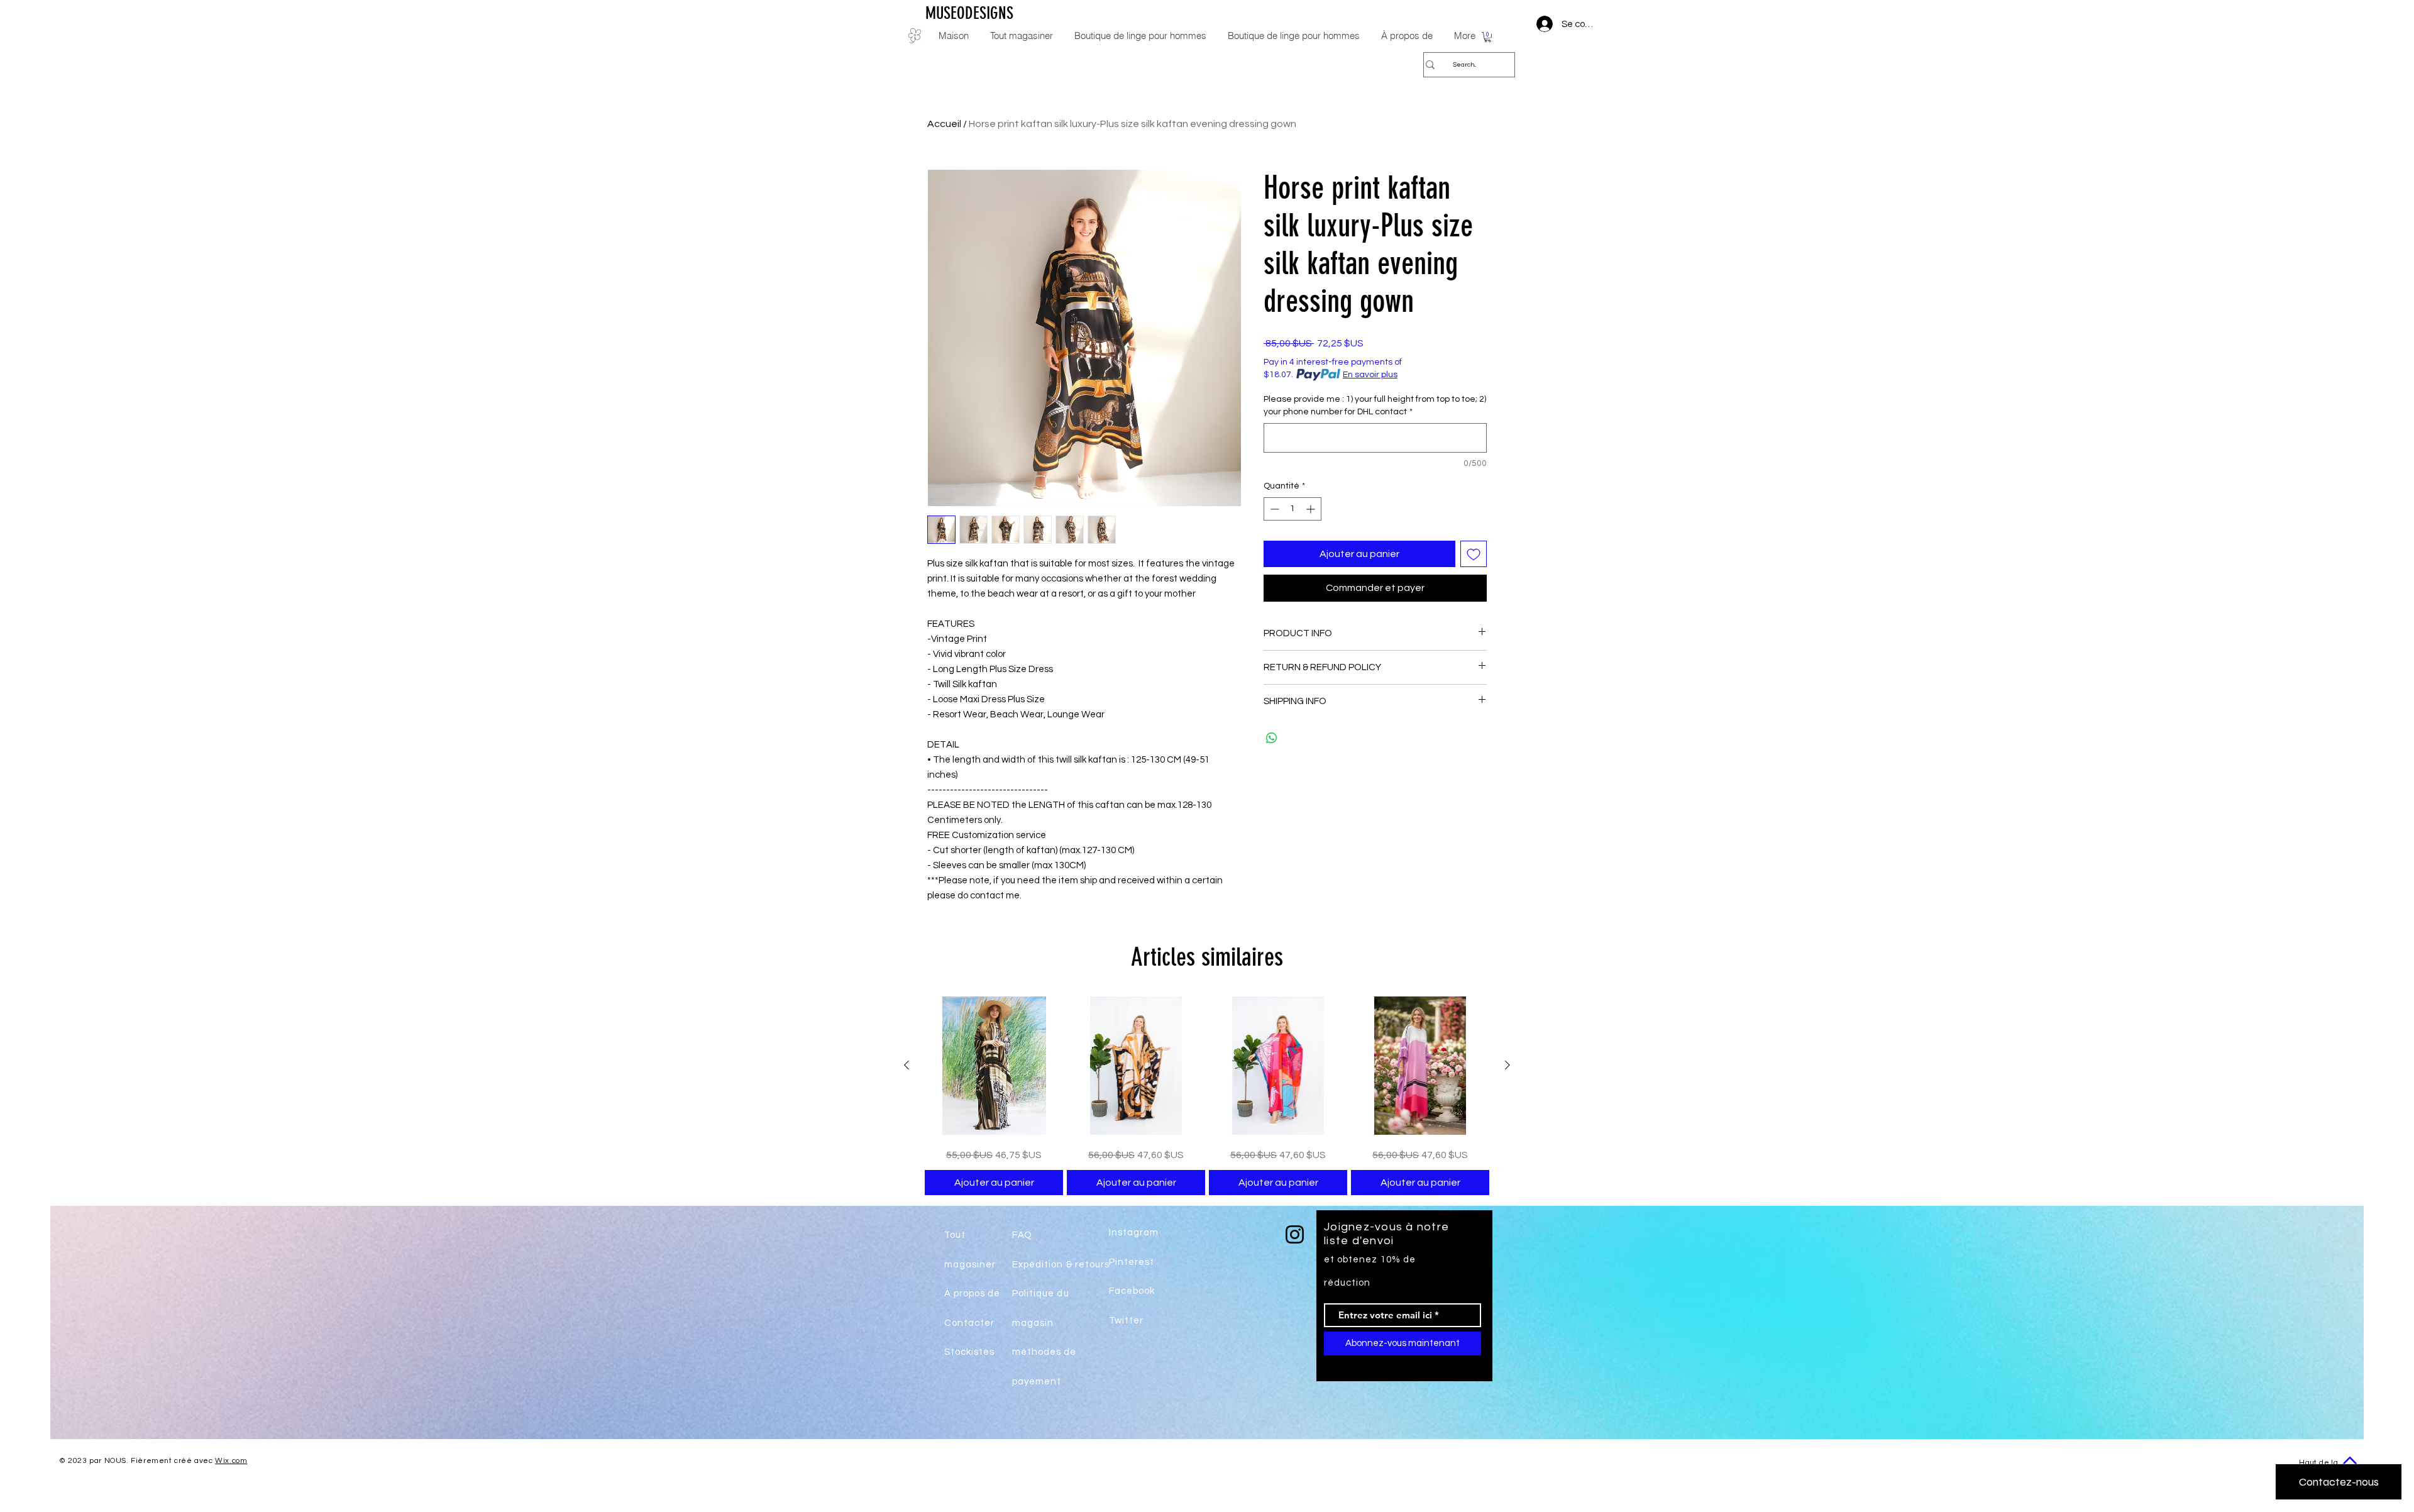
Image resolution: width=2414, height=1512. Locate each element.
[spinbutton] (1292, 509)
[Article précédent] (907, 1065)
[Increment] (1312, 509)
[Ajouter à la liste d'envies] (1474, 554)
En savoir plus (1370, 375)
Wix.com (231, 1461)
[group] (1207, 1096)
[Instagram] (1295, 1234)
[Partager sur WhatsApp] (1272, 738)
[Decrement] (1273, 509)
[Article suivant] (1507, 1065)
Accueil (944, 124)
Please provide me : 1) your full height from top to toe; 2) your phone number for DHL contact (1375, 406)
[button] (1488, 37)
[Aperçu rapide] (994, 1066)
